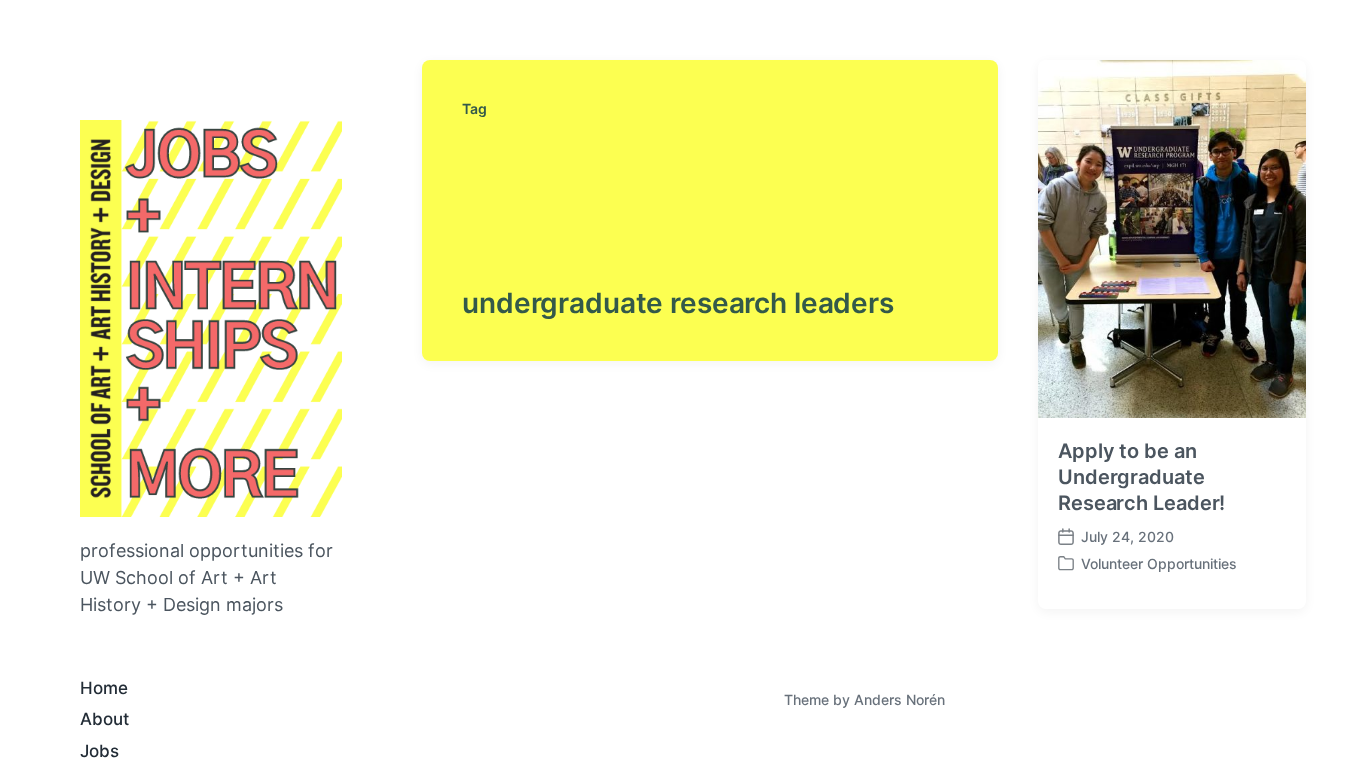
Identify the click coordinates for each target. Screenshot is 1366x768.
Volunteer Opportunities (1159, 563)
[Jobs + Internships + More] (211, 318)
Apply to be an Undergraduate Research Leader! (1141, 477)
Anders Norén (899, 699)
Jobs (99, 751)
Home (104, 688)
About (104, 719)
